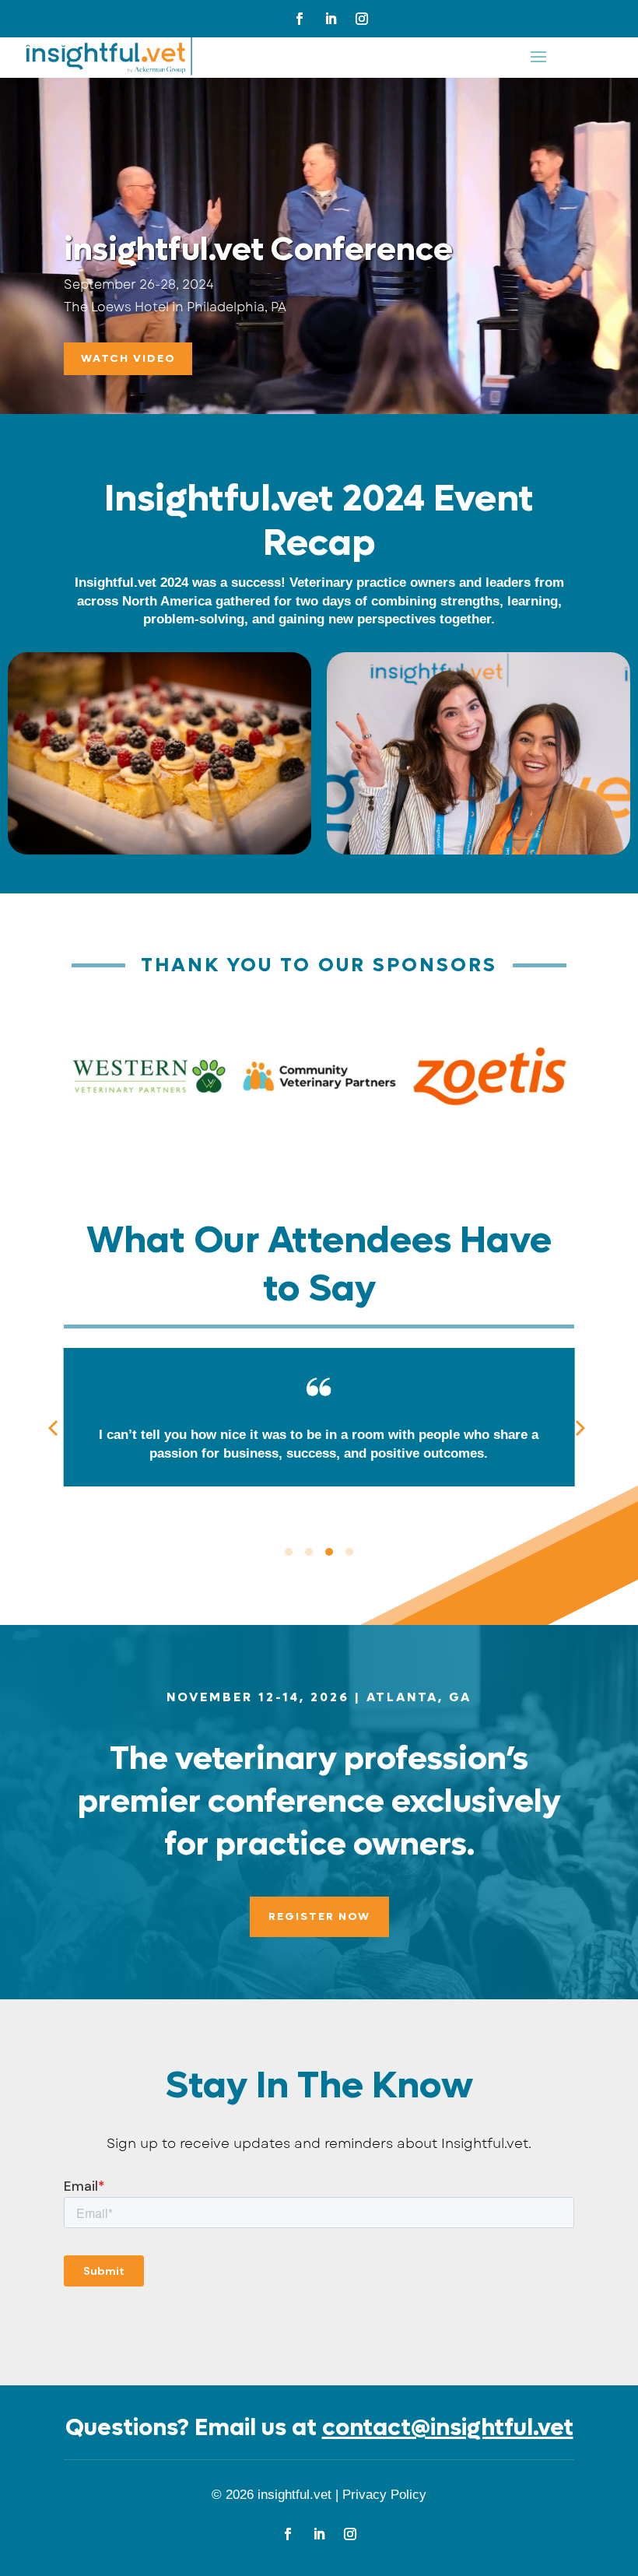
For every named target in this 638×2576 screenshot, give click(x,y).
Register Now (319, 1916)
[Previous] (57, 1430)
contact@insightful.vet (448, 2428)
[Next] (581, 1430)
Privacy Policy (384, 2495)
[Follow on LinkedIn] (331, 19)
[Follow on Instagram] (362, 19)
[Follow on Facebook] (300, 19)
